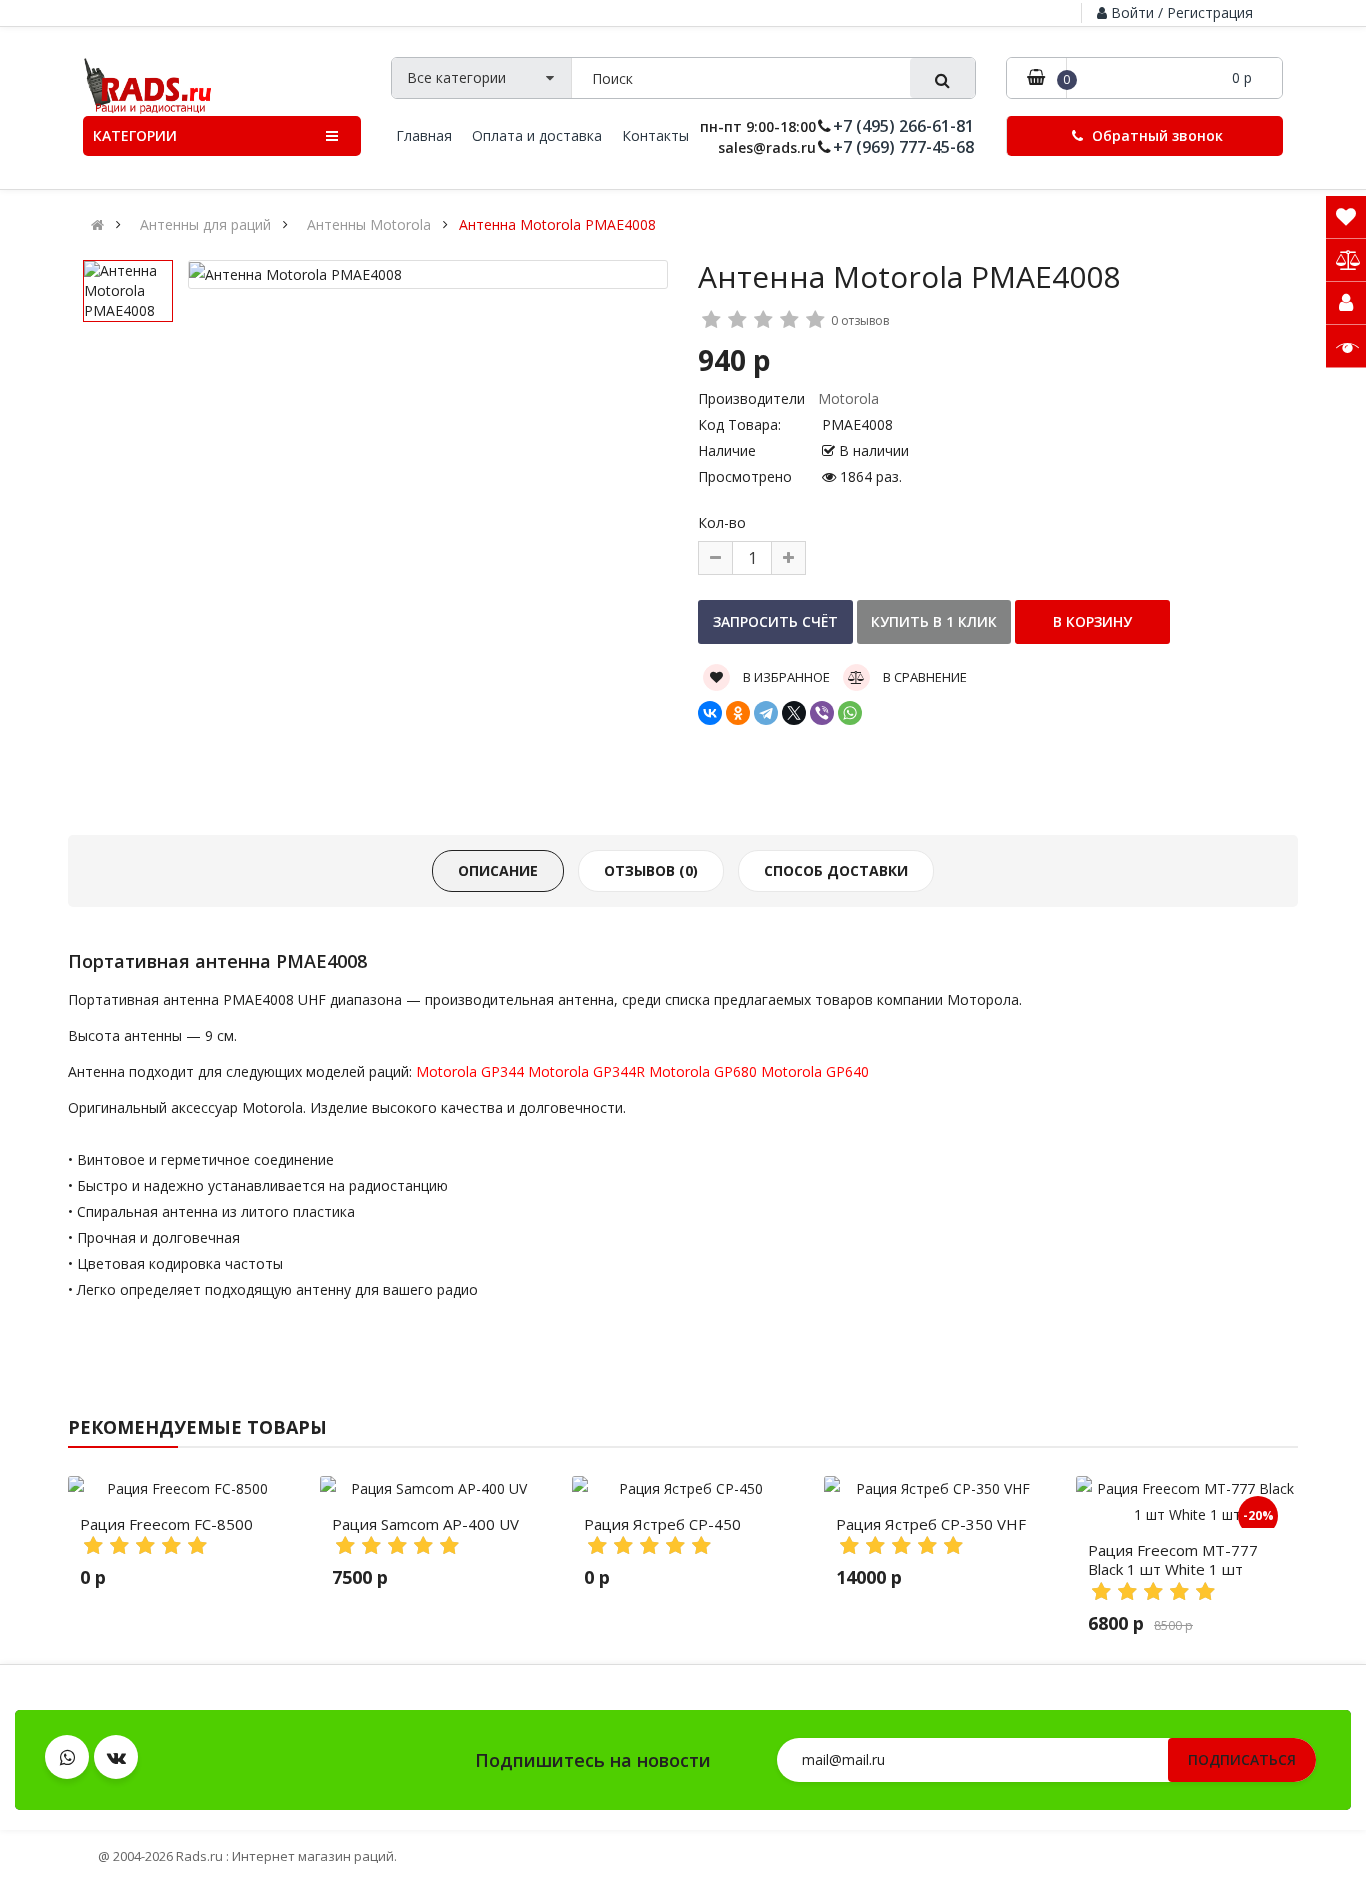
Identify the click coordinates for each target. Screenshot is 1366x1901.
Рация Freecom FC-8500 (166, 1524)
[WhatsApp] (850, 713)
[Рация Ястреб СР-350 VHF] (935, 1489)
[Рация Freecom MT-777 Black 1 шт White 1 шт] (1187, 1502)
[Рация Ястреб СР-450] (683, 1489)
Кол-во (722, 522)
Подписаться (1242, 1759)
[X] (794, 713)
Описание (498, 870)
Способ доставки (836, 870)
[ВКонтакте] (710, 713)
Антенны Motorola (369, 225)
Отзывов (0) (651, 870)
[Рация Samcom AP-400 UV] (431, 1489)
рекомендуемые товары (197, 1427)
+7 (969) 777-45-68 (903, 147)
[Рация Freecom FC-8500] (179, 1489)
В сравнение (923, 677)
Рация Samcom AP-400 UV (425, 1524)
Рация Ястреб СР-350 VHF (931, 1524)
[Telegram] (766, 713)
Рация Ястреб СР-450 (662, 1524)
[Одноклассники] (738, 713)
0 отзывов (860, 320)
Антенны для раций (205, 225)
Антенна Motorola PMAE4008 (557, 225)
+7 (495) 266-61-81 (903, 126)
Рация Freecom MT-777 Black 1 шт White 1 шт (1173, 1560)
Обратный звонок (1155, 135)
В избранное (785, 677)
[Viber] (822, 713)
